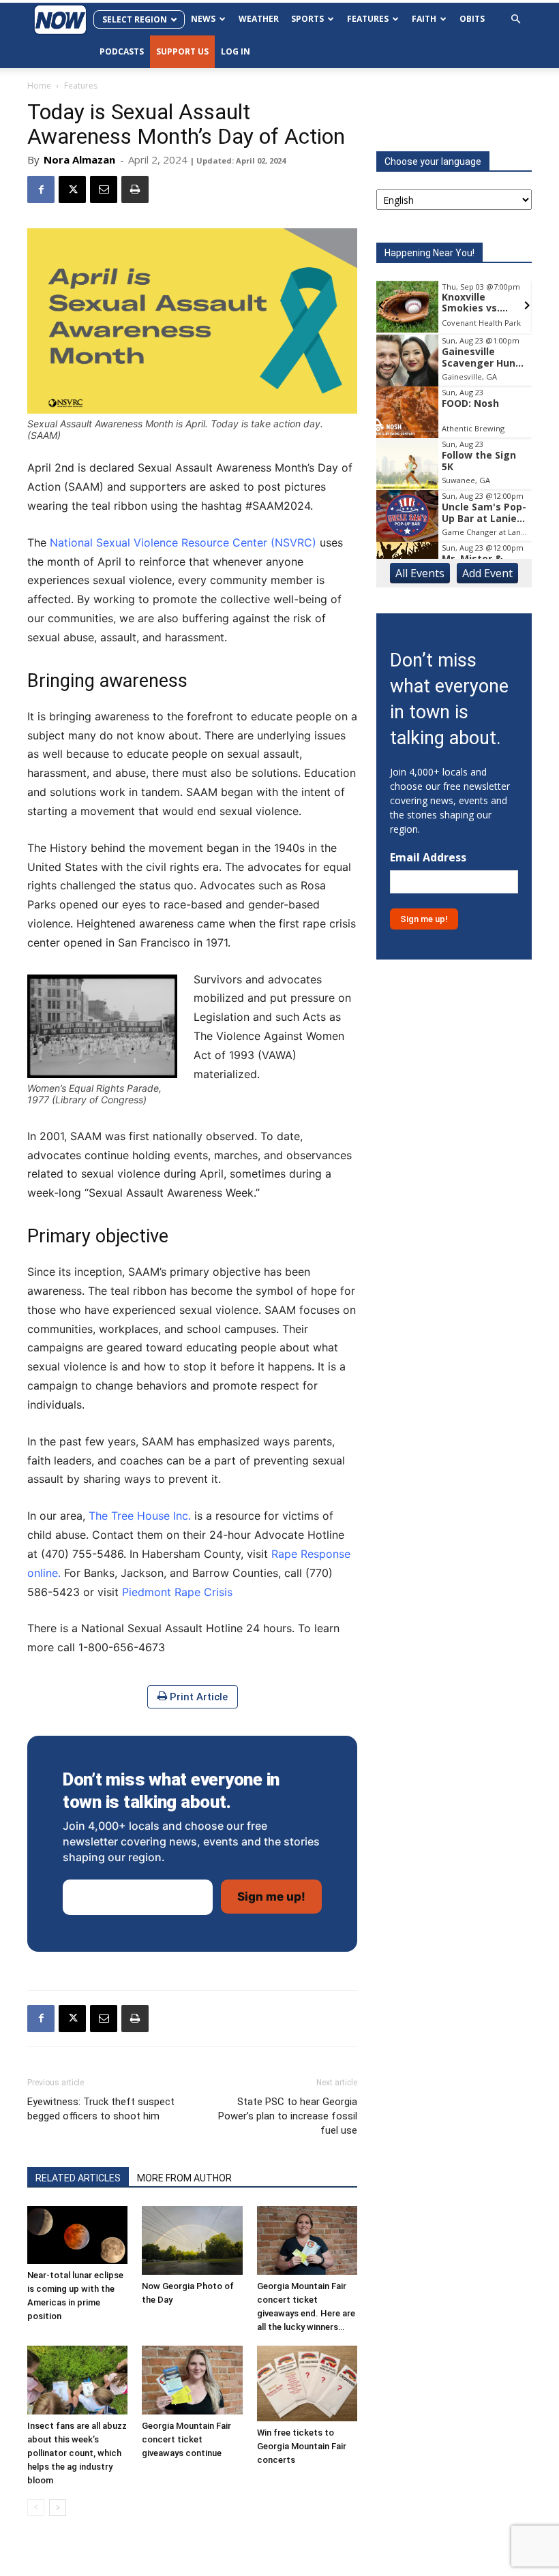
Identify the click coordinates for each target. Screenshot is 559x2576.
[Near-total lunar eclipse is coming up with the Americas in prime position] (77, 2235)
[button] (515, 19)
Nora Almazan (79, 159)
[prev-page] (36, 2508)
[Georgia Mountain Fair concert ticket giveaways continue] (192, 2380)
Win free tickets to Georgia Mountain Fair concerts (302, 2446)
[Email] (104, 189)
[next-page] (58, 2508)
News (203, 19)
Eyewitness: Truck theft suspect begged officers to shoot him (101, 2109)
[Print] (135, 189)
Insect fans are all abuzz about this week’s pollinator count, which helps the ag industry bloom (77, 2453)
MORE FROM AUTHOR (184, 2178)
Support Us (182, 51)
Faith (424, 19)
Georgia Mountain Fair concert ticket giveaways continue (186, 2439)
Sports (307, 19)
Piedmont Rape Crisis (177, 1592)
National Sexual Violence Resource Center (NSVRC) (183, 542)
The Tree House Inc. (140, 1516)
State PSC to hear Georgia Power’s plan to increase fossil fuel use (288, 2116)
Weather (259, 19)
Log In (236, 51)
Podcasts (122, 51)
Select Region (135, 19)
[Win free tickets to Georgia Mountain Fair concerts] (307, 2383)
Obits (472, 19)
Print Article (197, 1697)
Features (368, 19)
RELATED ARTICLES (78, 2178)
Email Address (428, 858)
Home (39, 86)
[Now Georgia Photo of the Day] (192, 2240)
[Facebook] (41, 189)
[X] (72, 189)
